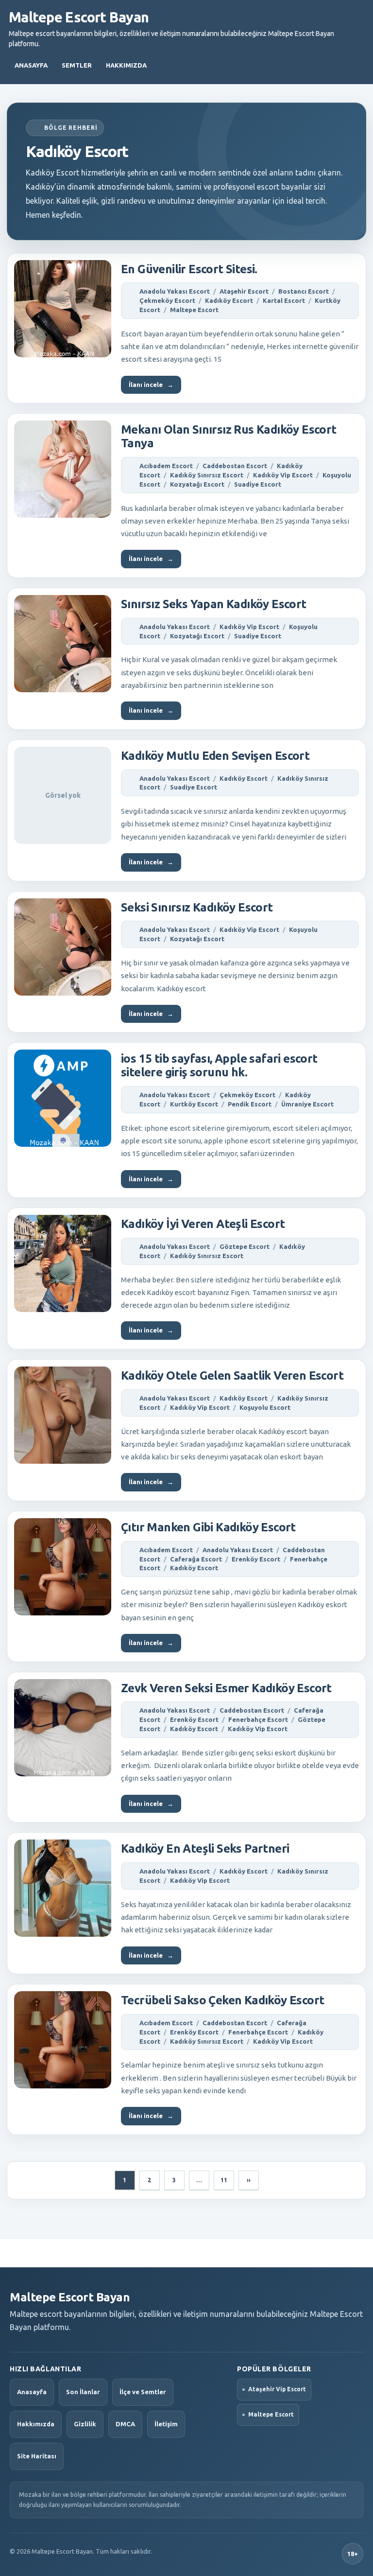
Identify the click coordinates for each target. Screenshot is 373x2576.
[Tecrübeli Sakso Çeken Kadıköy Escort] (63, 2040)
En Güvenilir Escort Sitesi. (189, 269)
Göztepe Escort (245, 1246)
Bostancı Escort (304, 291)
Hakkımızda (126, 65)
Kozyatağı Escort (197, 484)
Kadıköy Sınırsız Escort (207, 475)
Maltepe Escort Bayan (79, 17)
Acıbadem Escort (166, 466)
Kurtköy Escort (194, 1104)
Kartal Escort (284, 300)
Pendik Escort (250, 1104)
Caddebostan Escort (235, 466)
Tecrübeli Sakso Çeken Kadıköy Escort (222, 2000)
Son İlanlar (83, 2392)
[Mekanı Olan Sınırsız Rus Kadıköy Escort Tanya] (63, 469)
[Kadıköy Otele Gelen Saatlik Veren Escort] (63, 1415)
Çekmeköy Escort (167, 300)
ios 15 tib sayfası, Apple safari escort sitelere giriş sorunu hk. (219, 1065)
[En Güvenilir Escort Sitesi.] (63, 309)
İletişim (166, 2424)
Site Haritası (37, 2456)
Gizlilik (85, 2424)
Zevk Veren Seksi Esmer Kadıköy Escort (226, 1688)
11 (224, 2180)
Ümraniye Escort (307, 1104)
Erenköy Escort (256, 1559)
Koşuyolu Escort (265, 1407)
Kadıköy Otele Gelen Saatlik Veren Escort (232, 1376)
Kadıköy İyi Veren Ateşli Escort (203, 1224)
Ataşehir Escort (244, 291)
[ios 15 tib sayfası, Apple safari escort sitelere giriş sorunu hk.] (63, 1098)
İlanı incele (151, 385)
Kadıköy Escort (229, 300)
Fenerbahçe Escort (258, 1719)
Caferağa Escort (196, 1559)
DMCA (125, 2424)
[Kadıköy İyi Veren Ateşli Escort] (63, 1263)
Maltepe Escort (194, 310)
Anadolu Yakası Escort (175, 291)
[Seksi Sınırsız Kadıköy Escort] (63, 947)
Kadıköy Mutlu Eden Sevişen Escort (215, 756)
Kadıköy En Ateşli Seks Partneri (205, 1849)
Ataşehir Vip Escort (277, 2389)
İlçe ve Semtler (143, 2392)
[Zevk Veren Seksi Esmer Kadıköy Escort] (63, 1728)
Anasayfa (31, 65)
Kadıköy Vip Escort (283, 475)
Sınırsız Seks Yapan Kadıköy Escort (214, 604)
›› (249, 2180)
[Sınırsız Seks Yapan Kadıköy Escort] (63, 644)
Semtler (77, 65)
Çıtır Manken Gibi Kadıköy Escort (208, 1527)
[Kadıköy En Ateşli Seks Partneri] (63, 1888)
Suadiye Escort (258, 484)
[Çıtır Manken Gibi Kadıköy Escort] (63, 1567)
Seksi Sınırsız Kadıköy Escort (197, 907)
